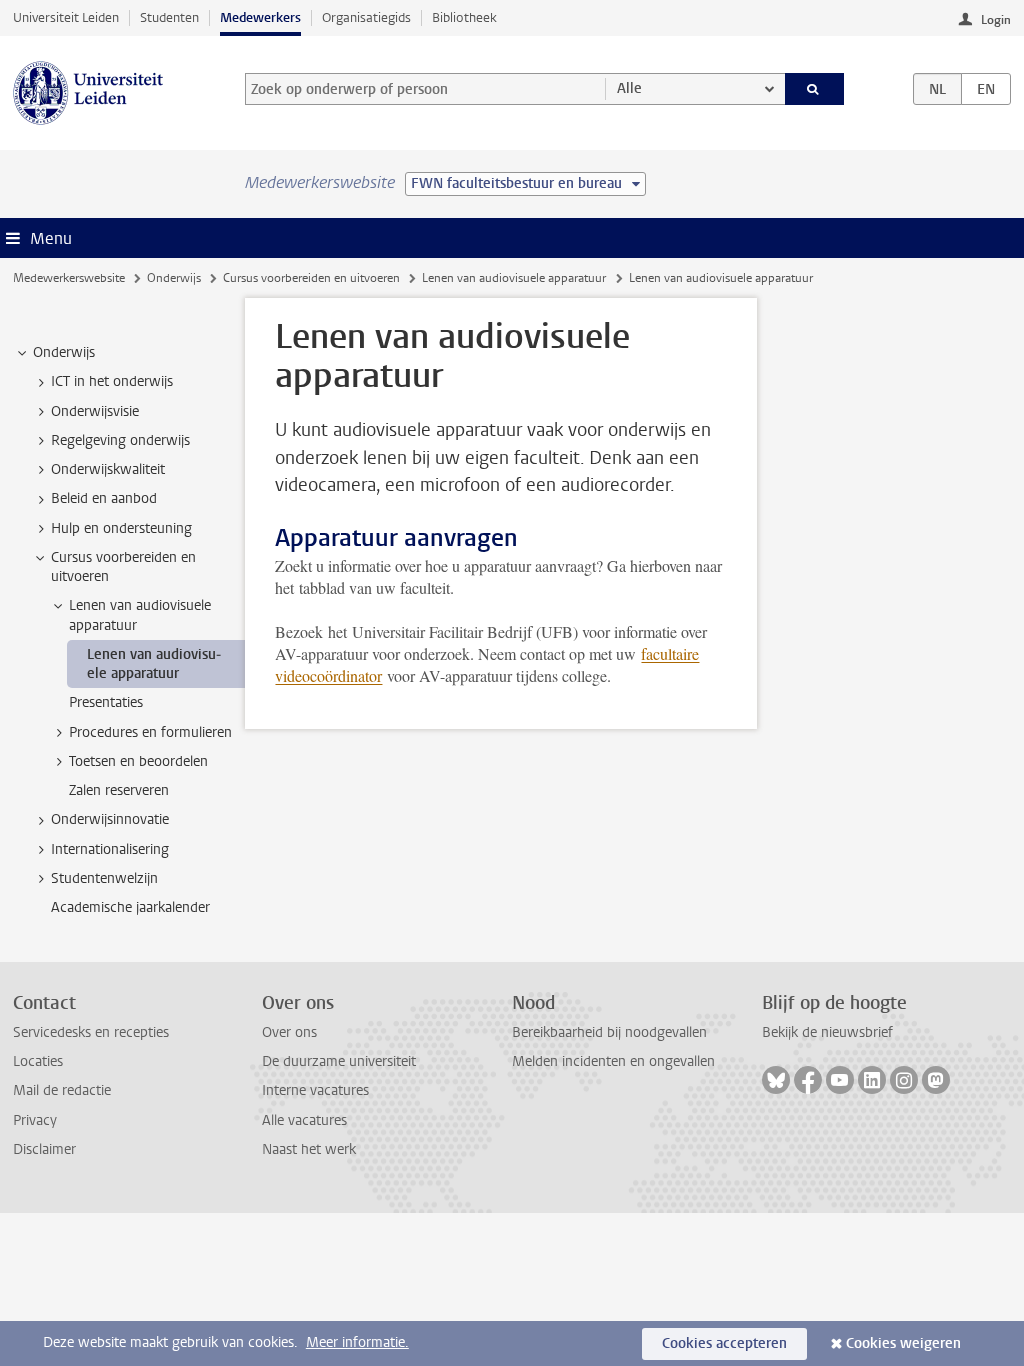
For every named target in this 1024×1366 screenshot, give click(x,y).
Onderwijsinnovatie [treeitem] (110, 819)
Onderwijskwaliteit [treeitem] (108, 469)
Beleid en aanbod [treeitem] (104, 498)
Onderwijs (174, 278)
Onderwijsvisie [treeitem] (95, 411)
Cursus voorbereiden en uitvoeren (311, 278)
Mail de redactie (62, 1090)
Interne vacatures (315, 1090)
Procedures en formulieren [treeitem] (150, 732)
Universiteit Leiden (66, 17)
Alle (629, 88)
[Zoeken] (815, 89)
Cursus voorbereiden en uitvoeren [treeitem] (123, 567)
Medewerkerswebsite (69, 278)
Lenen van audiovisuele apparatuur (514, 278)
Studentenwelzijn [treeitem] (104, 878)
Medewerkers (260, 17)
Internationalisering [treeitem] (110, 849)
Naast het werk (309, 1149)
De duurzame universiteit (339, 1061)
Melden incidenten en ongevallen (613, 1061)
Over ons (289, 1032)
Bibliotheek (464, 17)
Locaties (38, 1061)
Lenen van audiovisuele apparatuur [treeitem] (140, 615)
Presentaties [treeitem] (106, 702)
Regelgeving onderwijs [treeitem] (120, 440)
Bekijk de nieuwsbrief (827, 1032)
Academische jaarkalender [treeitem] (130, 907)
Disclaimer (44, 1149)
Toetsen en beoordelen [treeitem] (138, 761)
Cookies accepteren (724, 1343)
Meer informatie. (357, 1342)
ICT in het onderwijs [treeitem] (112, 381)
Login (996, 20)
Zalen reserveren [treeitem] (119, 790)
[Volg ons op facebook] (808, 1080)
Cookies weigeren (903, 1343)
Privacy (35, 1120)
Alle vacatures (304, 1120)
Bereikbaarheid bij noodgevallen (609, 1032)
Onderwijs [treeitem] (64, 352)
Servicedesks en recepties (91, 1032)
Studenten (169, 17)
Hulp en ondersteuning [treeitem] (121, 528)
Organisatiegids (366, 17)
